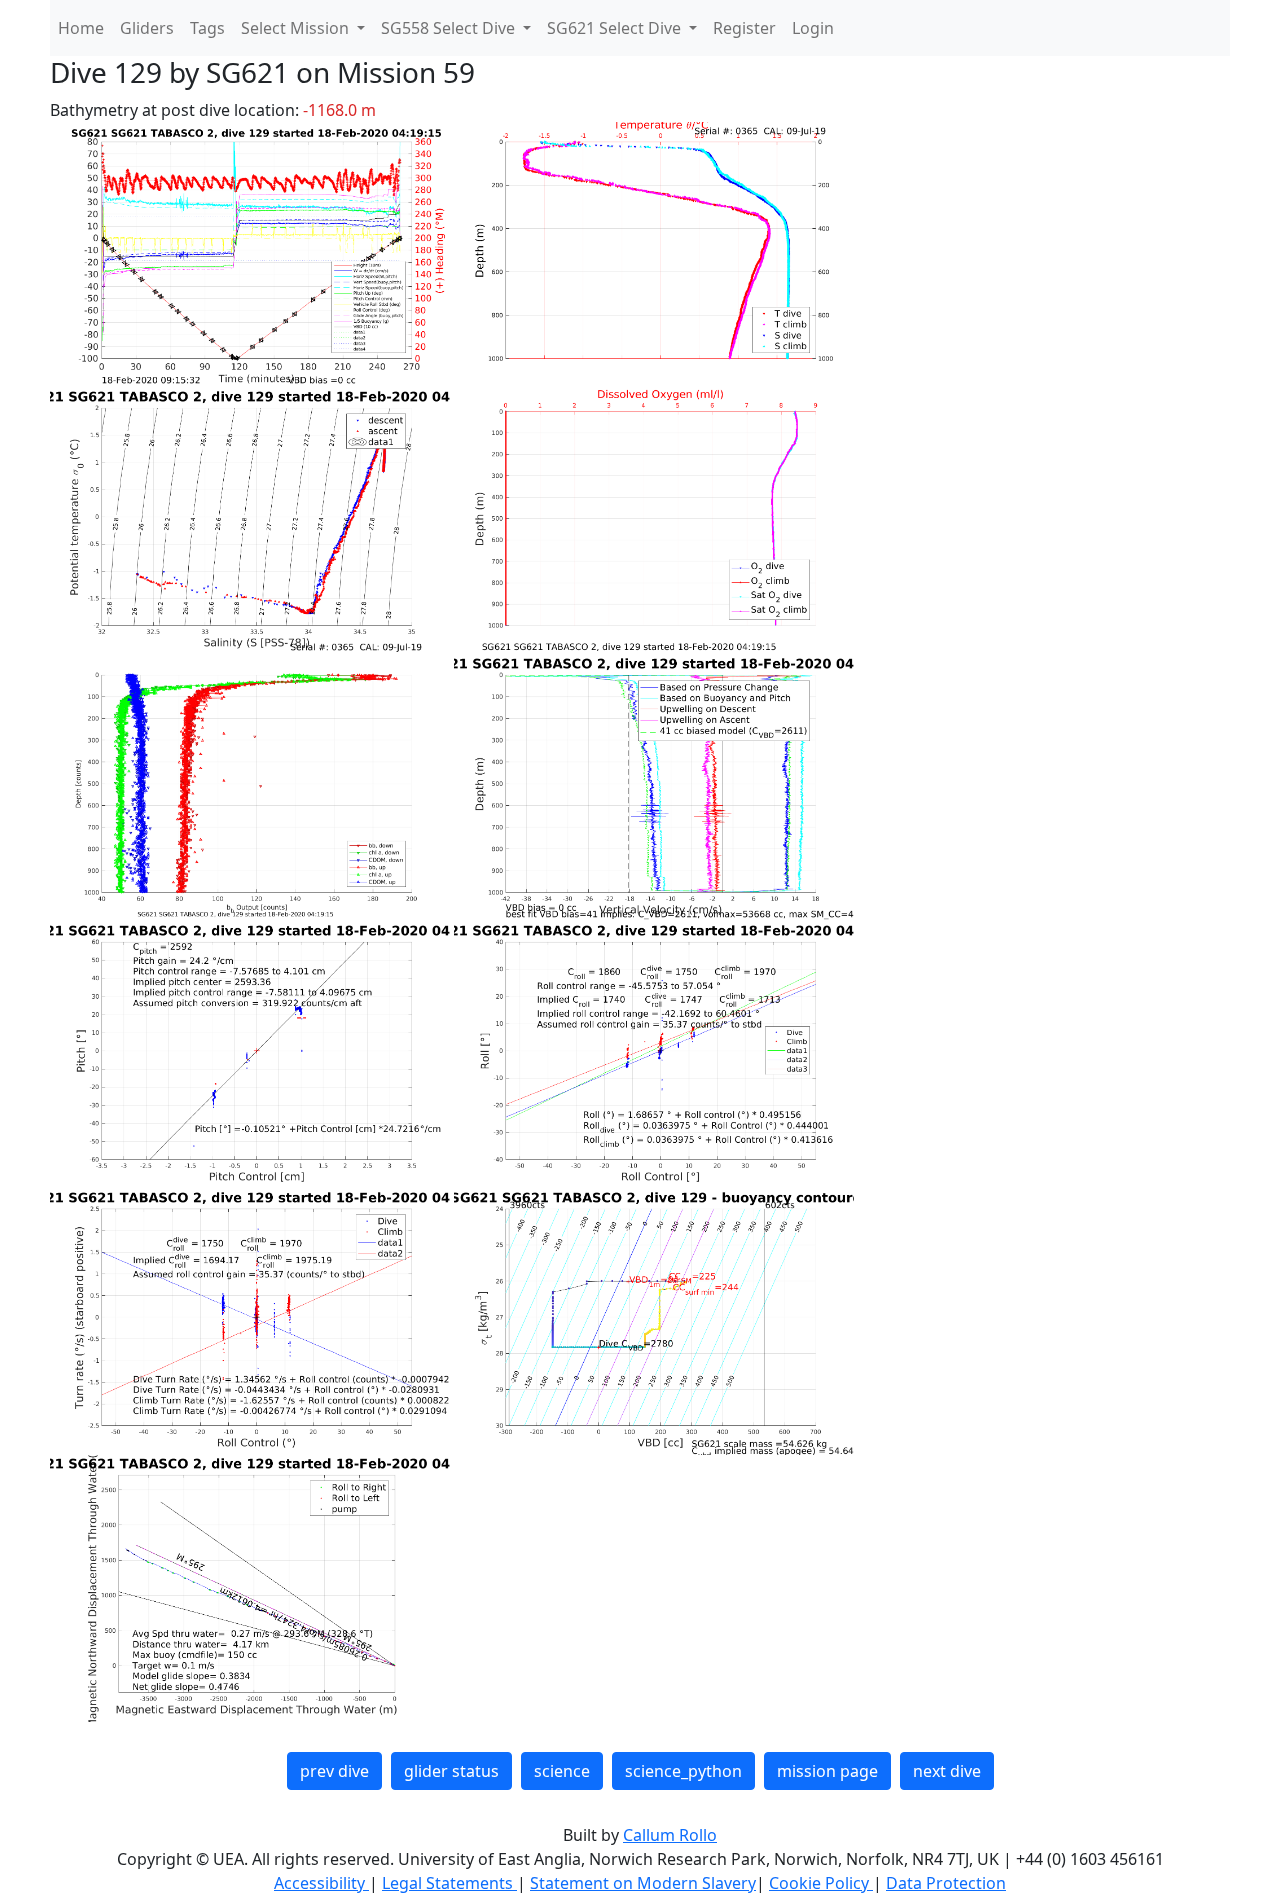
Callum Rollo (670, 1835)
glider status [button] (451, 1771)
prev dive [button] (334, 1771)
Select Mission (297, 28)
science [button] (562, 1771)
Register (744, 28)
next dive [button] (947, 1771)
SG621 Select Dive (616, 28)
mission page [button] (827, 1771)
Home (81, 28)
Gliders (147, 28)
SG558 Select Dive (450, 28)
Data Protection (946, 1883)
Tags (207, 28)
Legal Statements (449, 1883)
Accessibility (321, 1883)
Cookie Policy (821, 1883)
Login (813, 28)
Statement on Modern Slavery (643, 1883)
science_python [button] (683, 1771)
